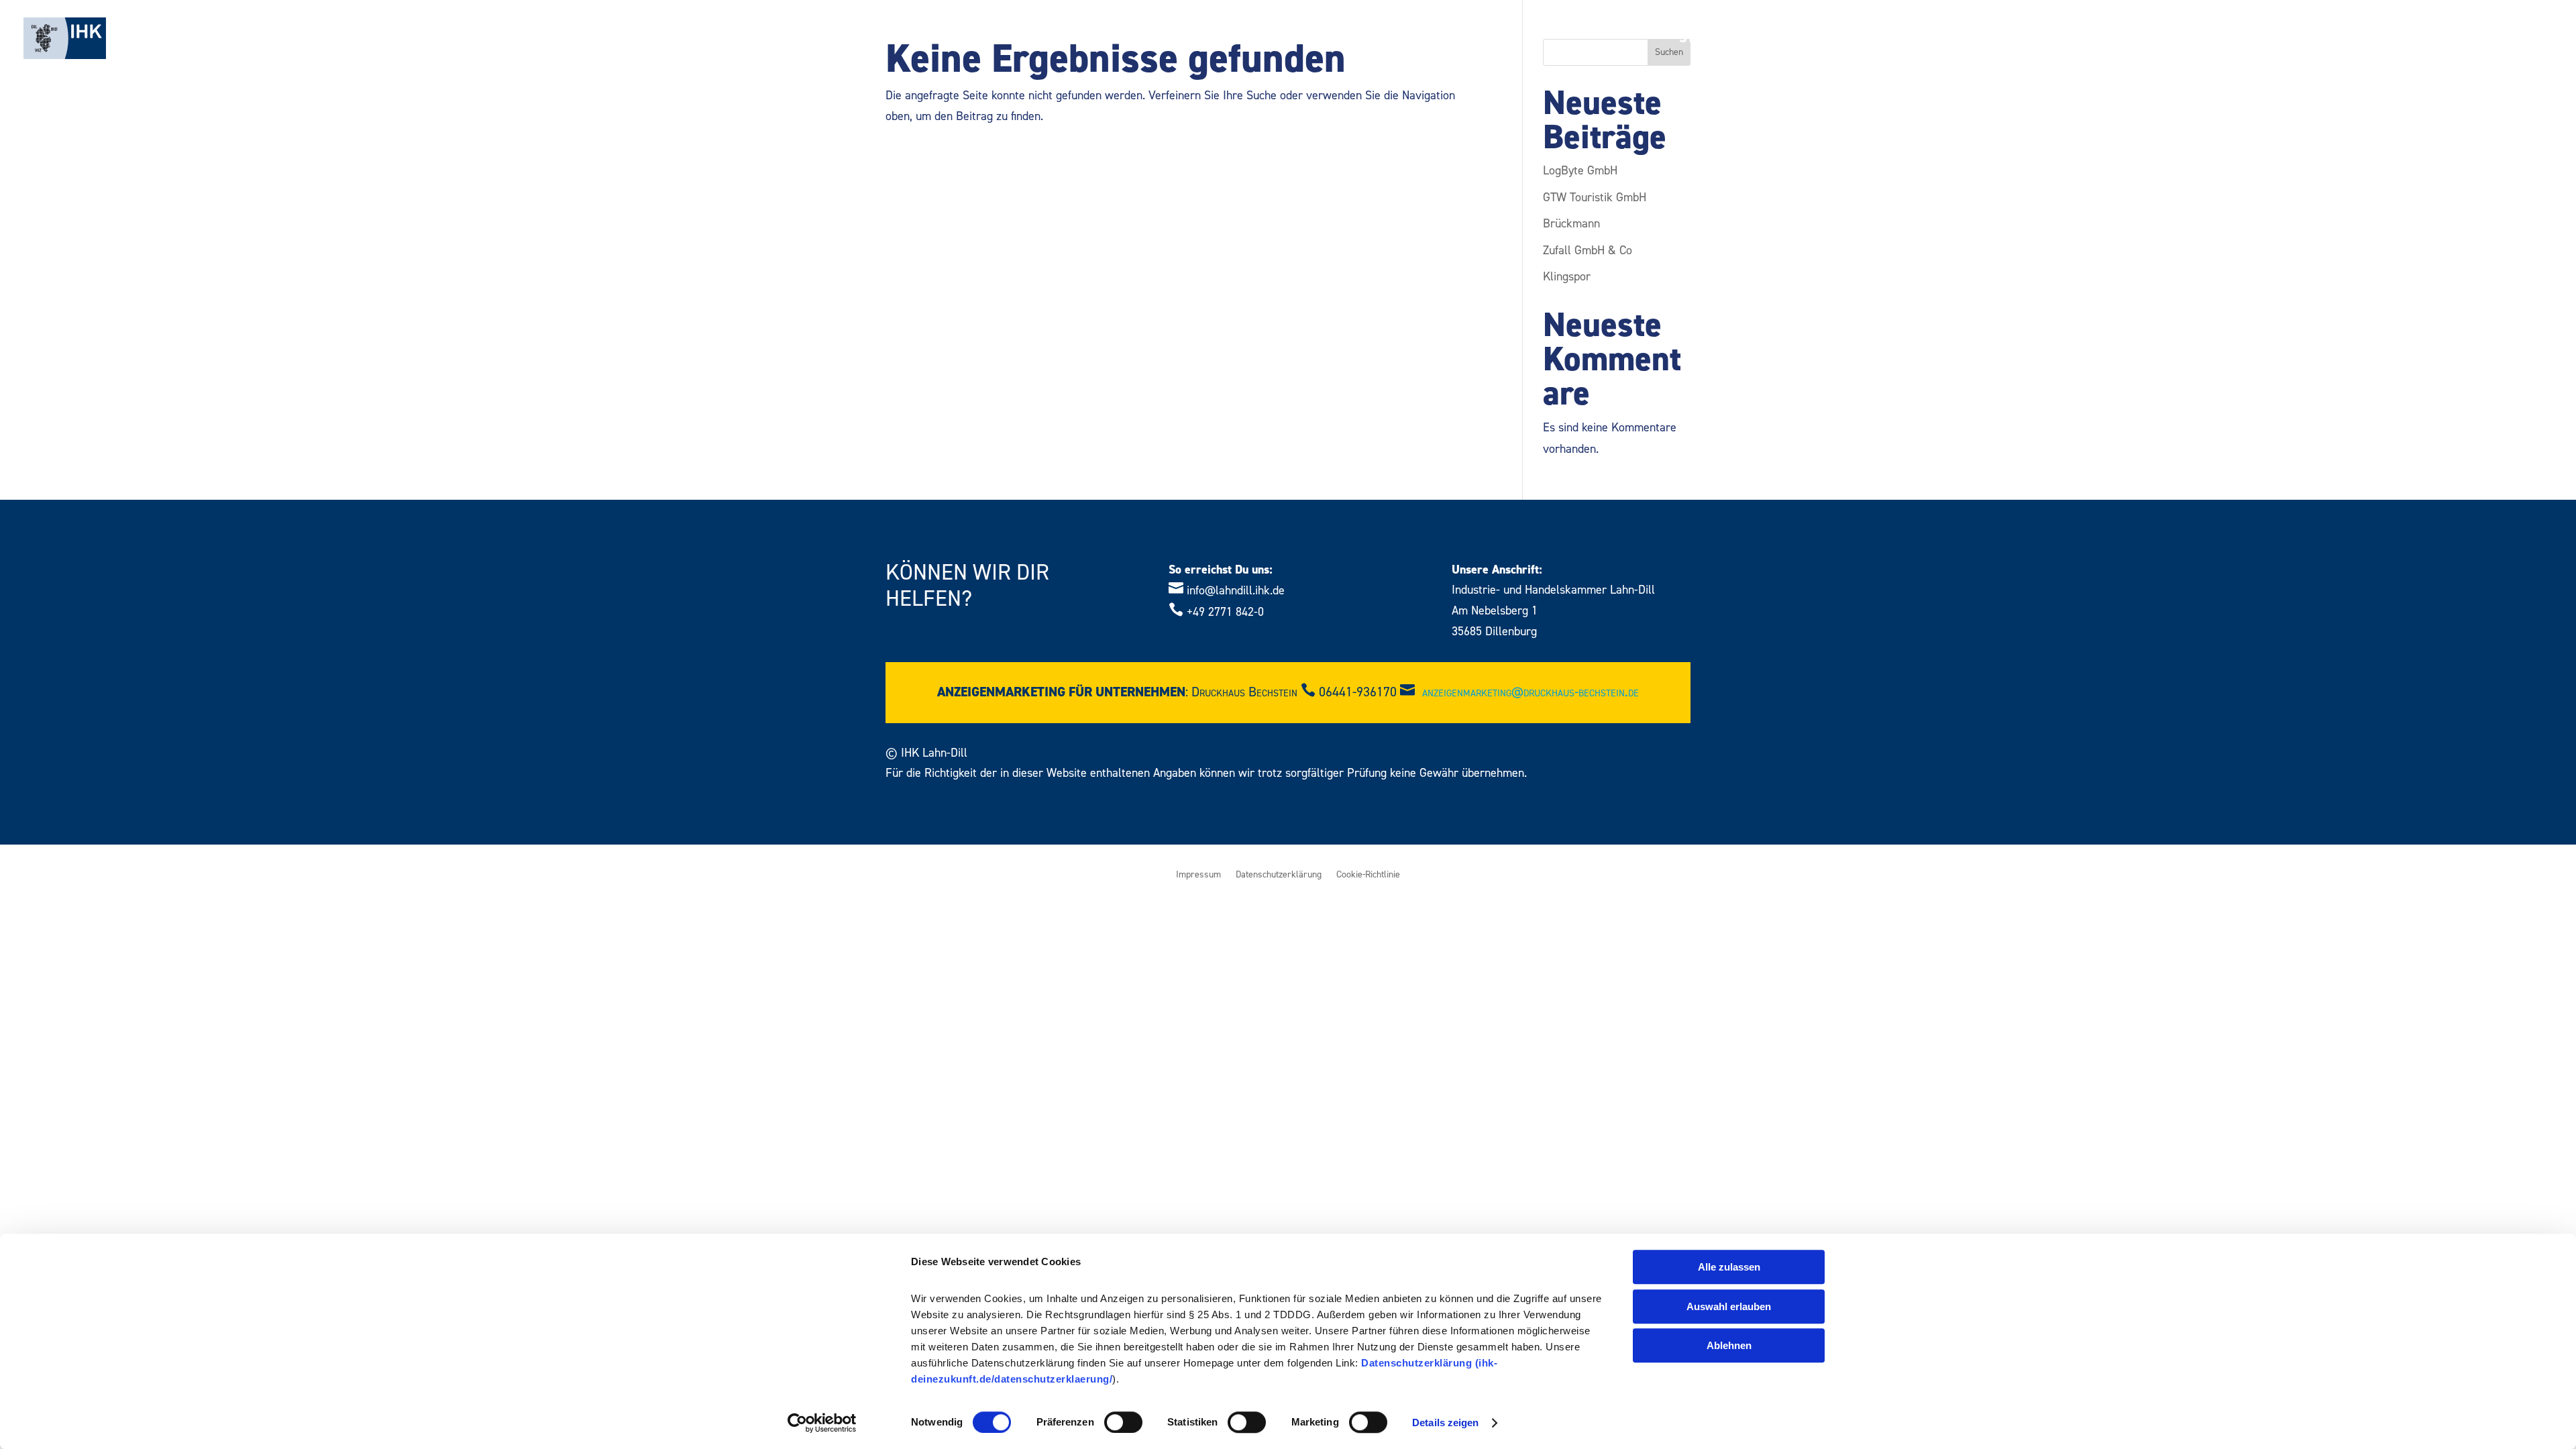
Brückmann (1571, 224)
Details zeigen (1445, 1423)
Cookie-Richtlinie (1368, 875)
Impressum (1198, 875)
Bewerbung (2091, 40)
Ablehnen (1729, 1345)
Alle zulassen (1729, 1267)
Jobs (2380, 40)
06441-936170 (1358, 692)
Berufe (1939, 40)
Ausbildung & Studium (1810, 40)
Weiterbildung (2209, 40)
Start (1698, 40)
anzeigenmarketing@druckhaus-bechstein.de (1531, 692)
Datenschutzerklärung (1279, 875)
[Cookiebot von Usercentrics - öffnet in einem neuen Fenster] (822, 1423)
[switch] (1123, 1422)
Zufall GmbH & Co (1588, 251)
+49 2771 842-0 (1225, 612)
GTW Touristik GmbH (1595, 198)
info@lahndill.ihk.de (1236, 591)
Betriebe (2007, 40)
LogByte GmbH (1580, 171)
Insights (2318, 40)
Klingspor (1567, 277)
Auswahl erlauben (1729, 1306)
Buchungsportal (2471, 40)
